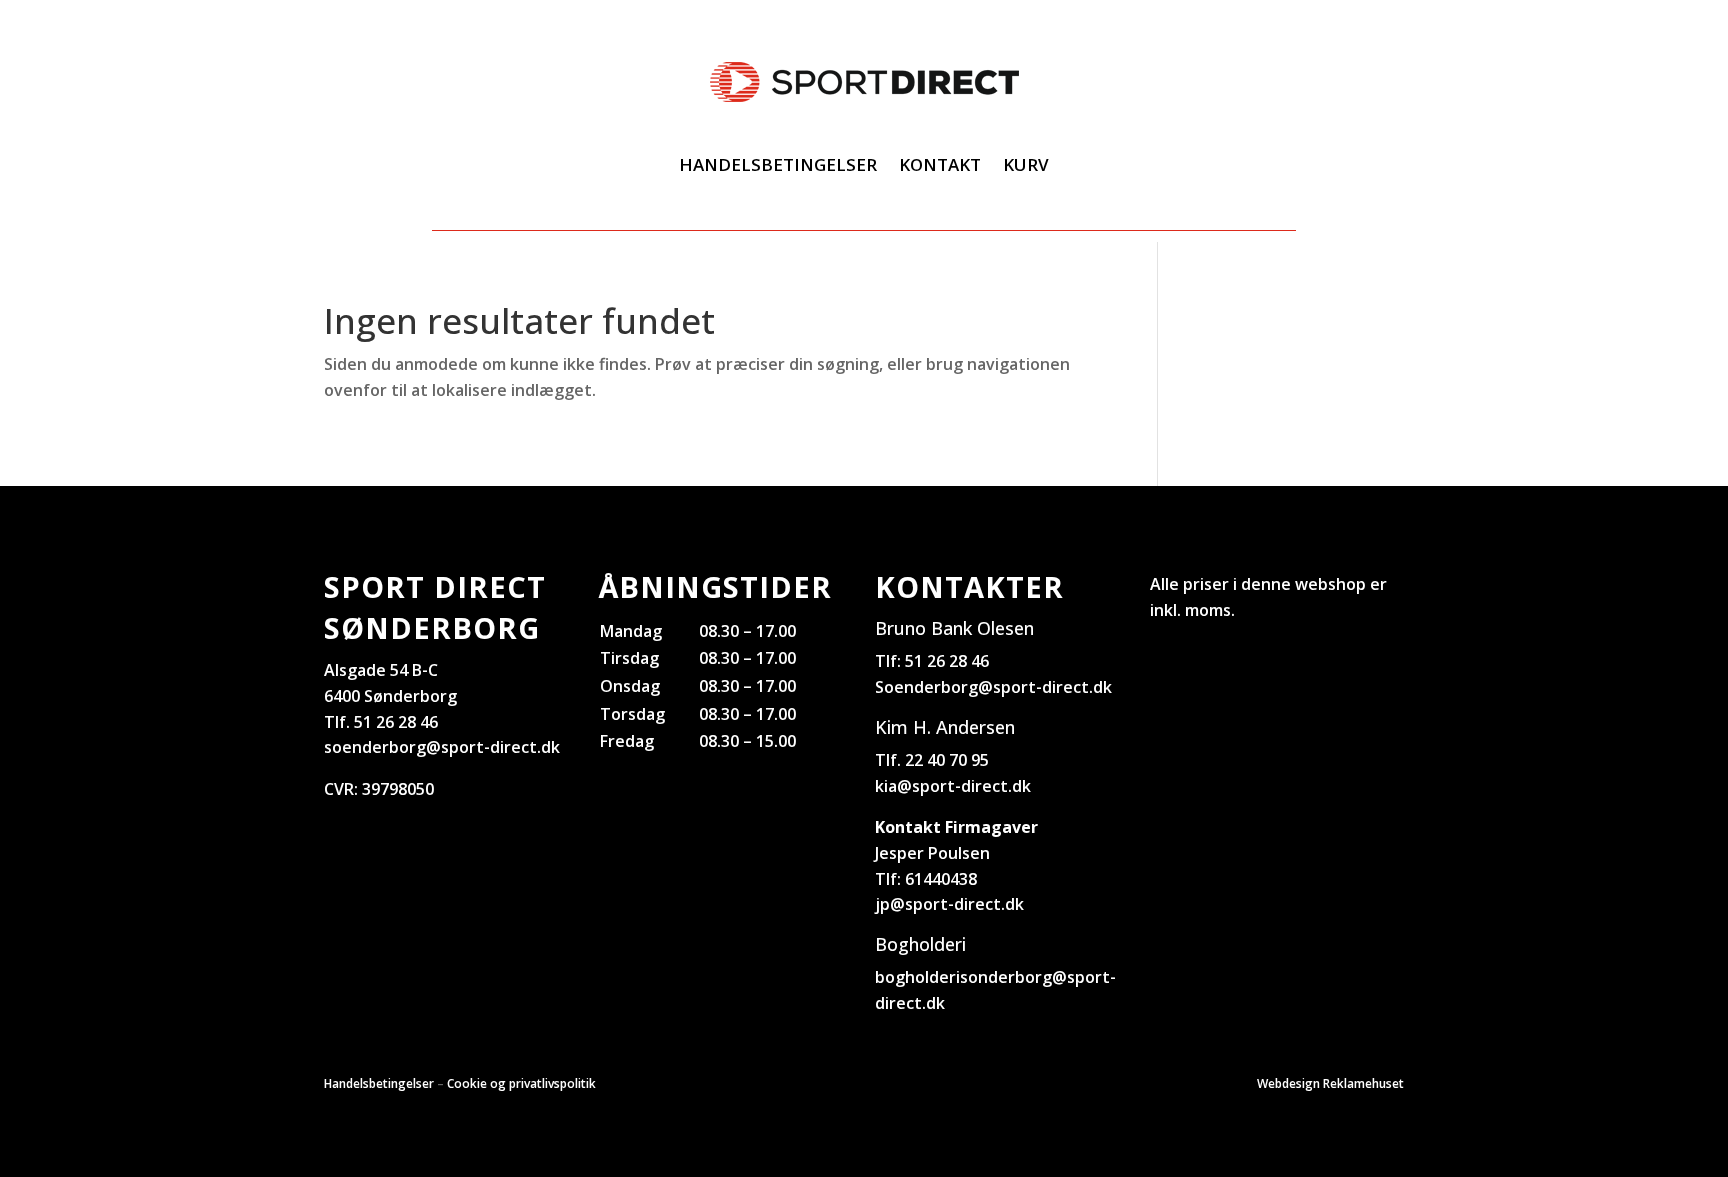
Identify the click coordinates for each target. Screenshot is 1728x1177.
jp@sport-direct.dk (949, 904)
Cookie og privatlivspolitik (521, 1083)
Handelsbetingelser (778, 164)
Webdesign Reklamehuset (1330, 1083)
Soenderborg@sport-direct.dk (993, 687)
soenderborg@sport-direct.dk (442, 747)
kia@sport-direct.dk (953, 786)
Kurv (1026, 164)
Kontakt (940, 164)
